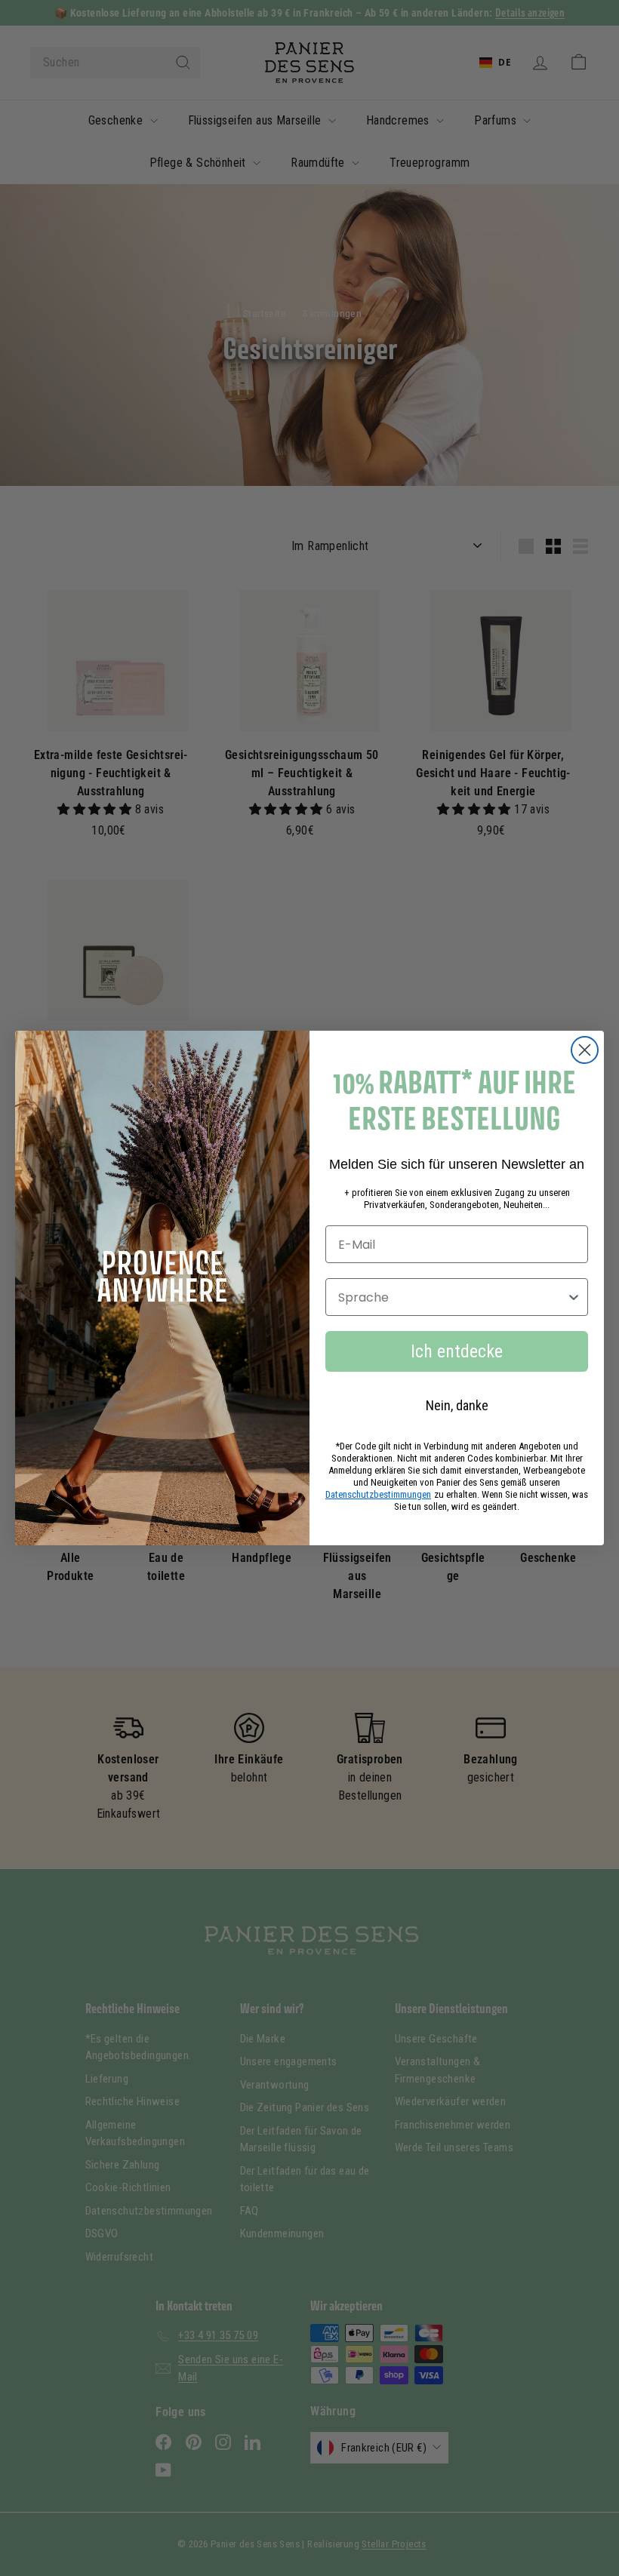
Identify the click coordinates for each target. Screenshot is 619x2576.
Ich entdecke (457, 1351)
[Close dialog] (585, 1050)
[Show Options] (574, 1297)
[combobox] (452, 1297)
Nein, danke (457, 1405)
